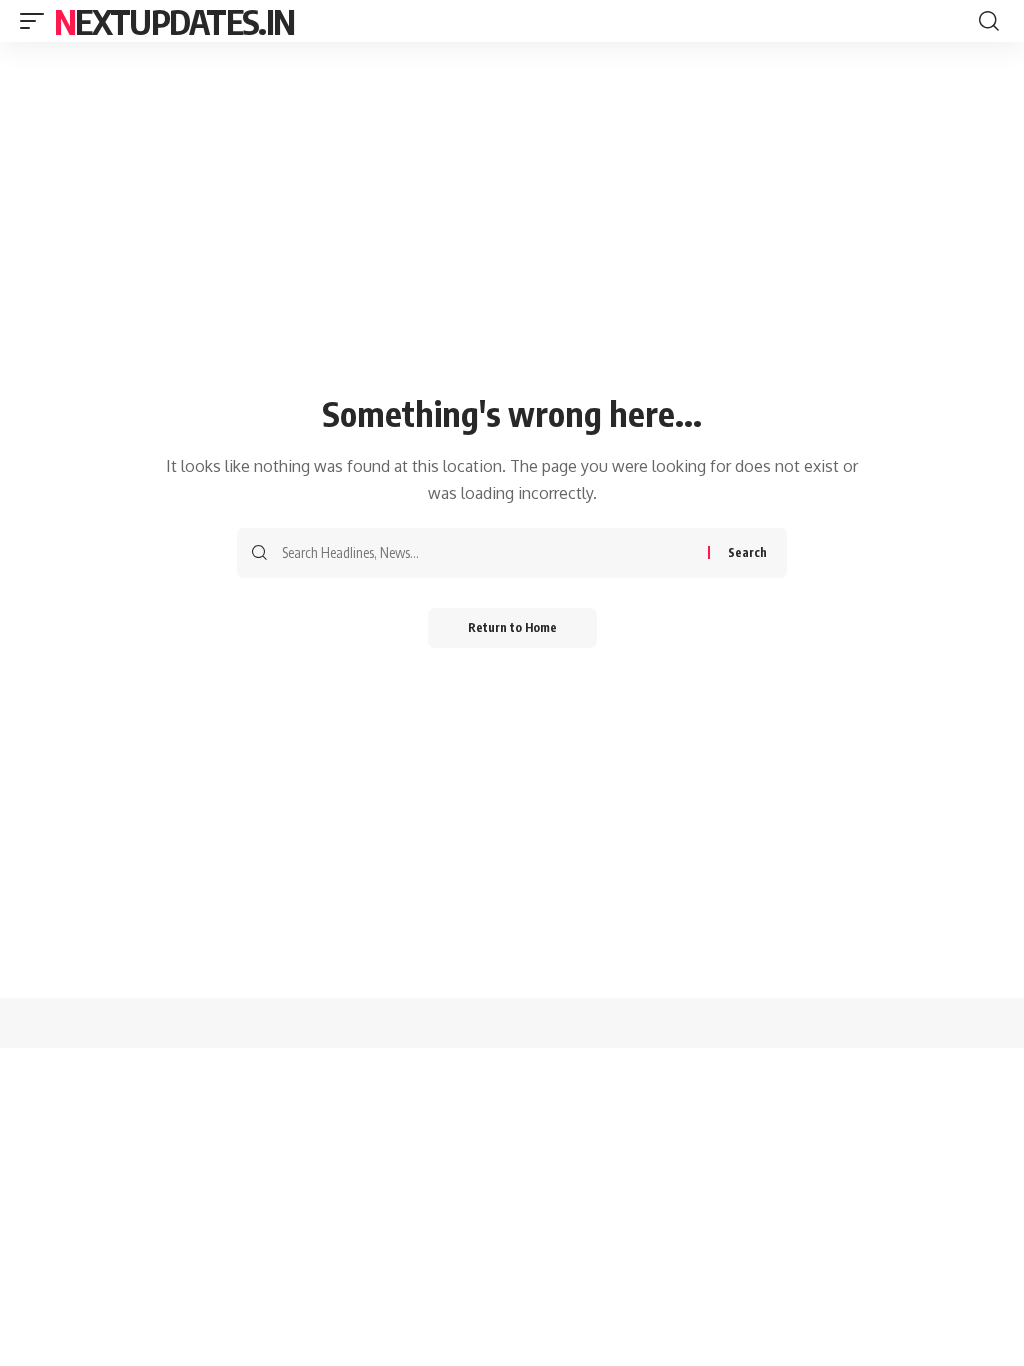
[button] (37, 21)
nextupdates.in (174, 21)
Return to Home (512, 627)
